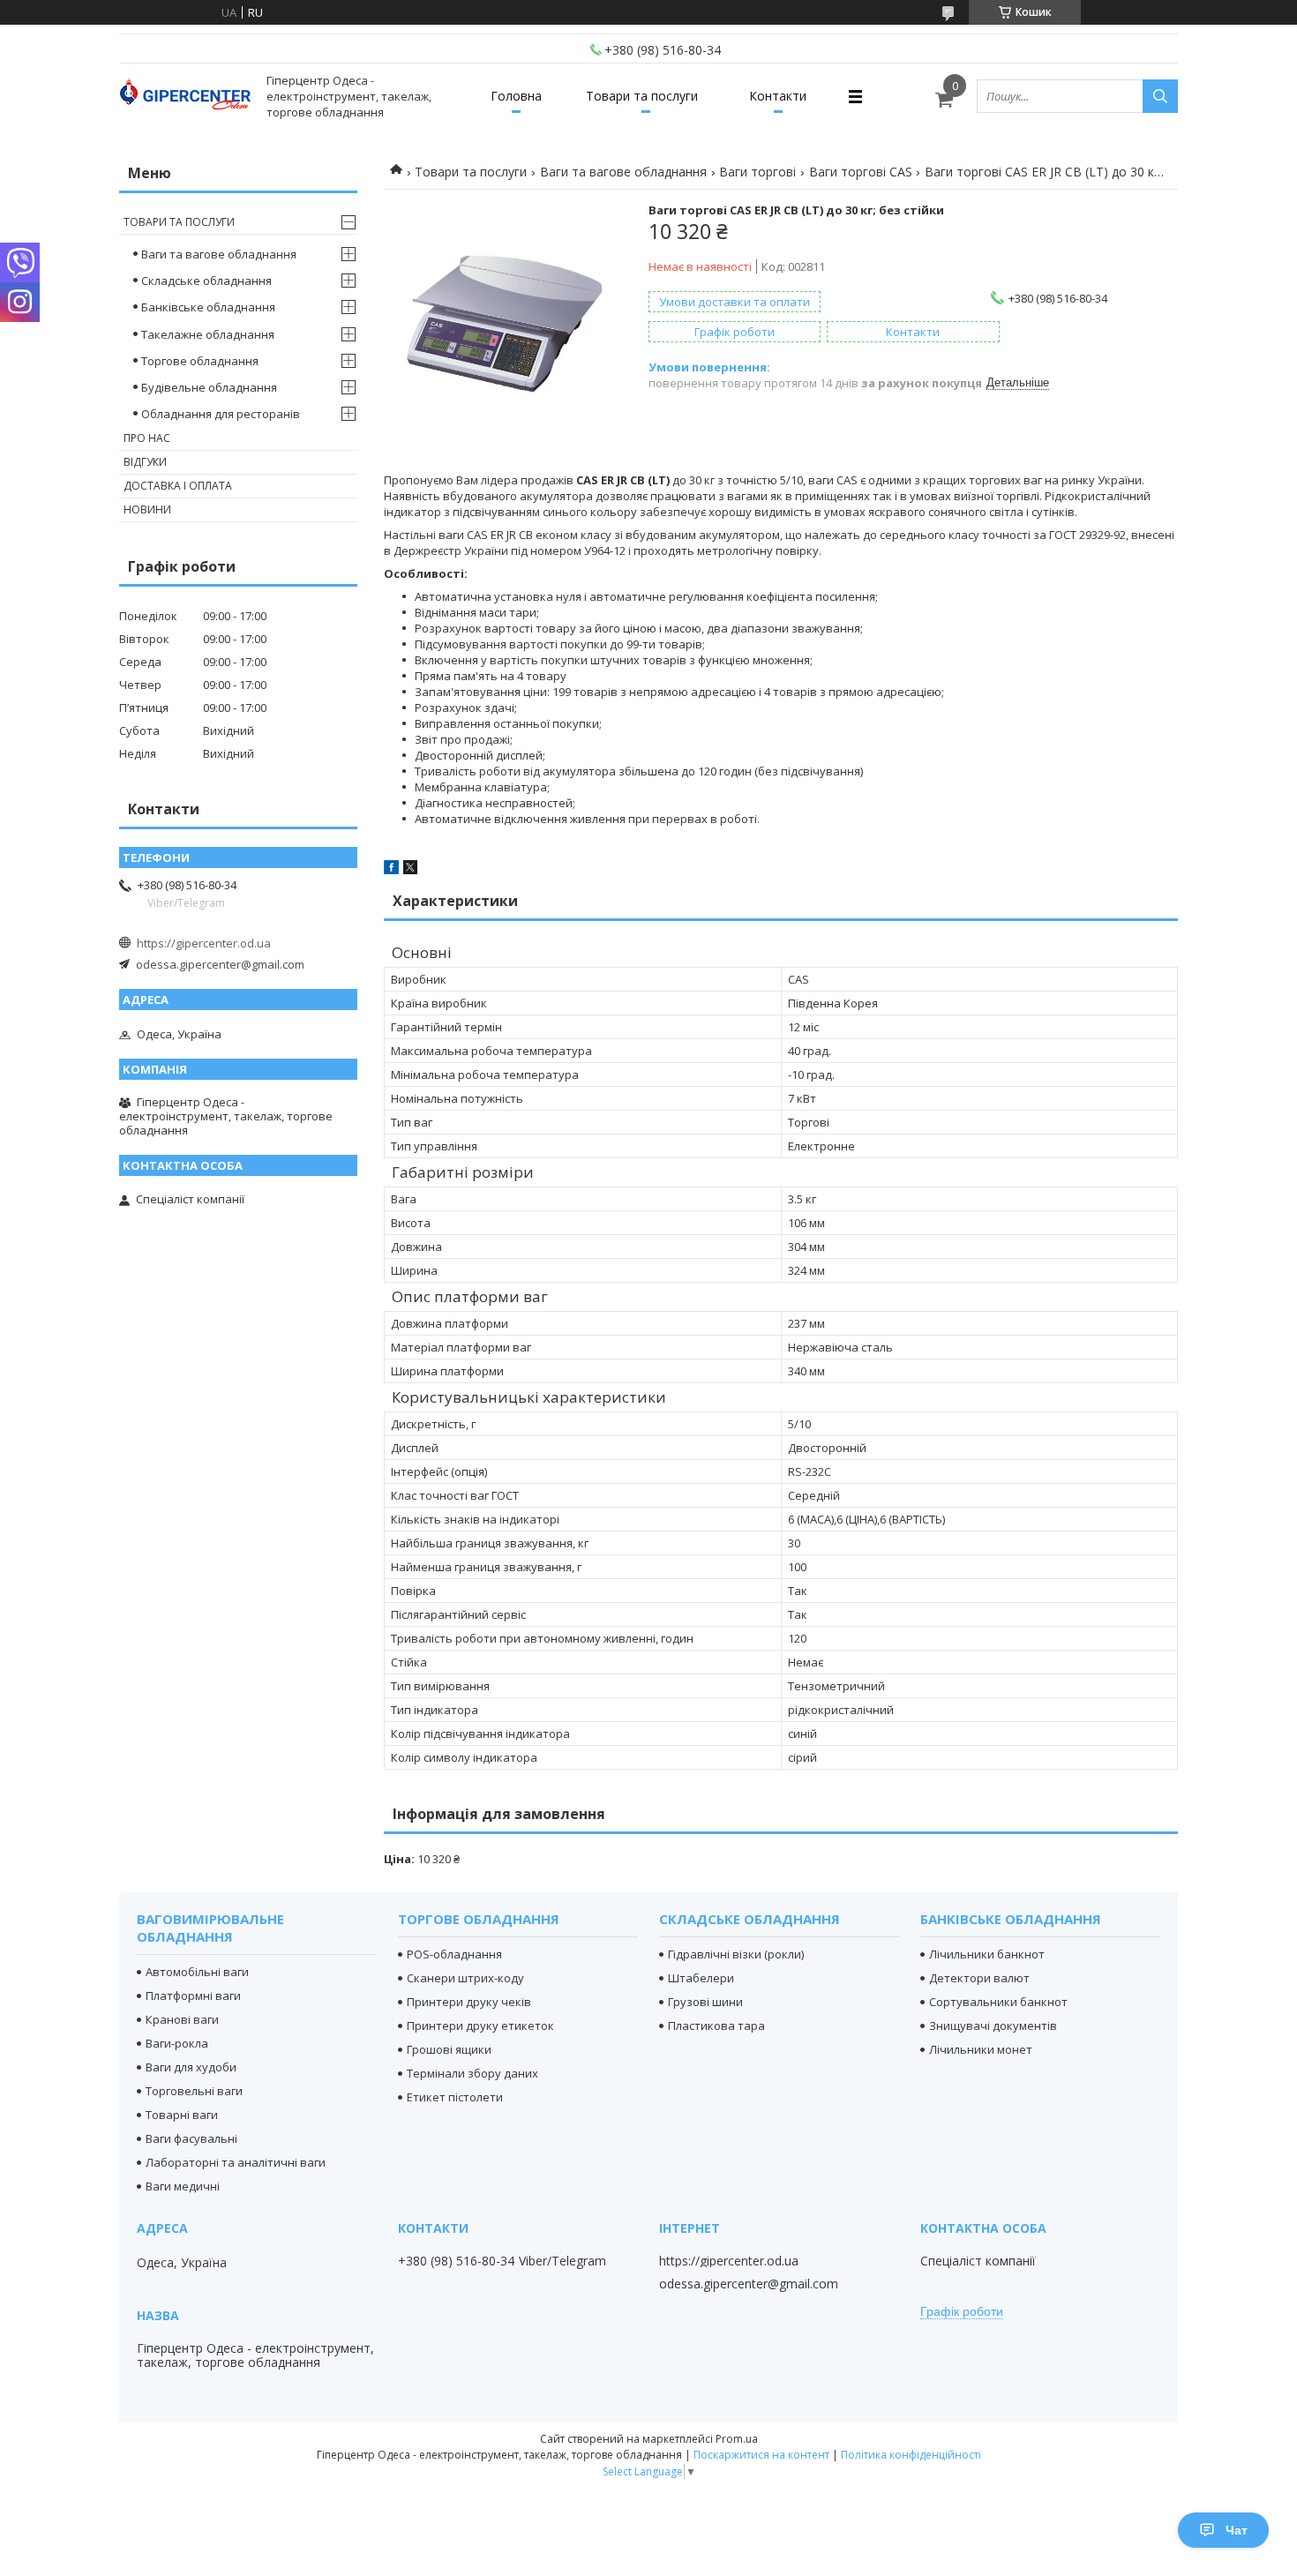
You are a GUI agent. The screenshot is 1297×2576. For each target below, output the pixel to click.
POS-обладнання (454, 1954)
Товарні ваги (182, 2115)
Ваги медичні (183, 2186)
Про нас (147, 438)
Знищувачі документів (993, 2026)
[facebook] (391, 870)
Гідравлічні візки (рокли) (736, 1954)
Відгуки (145, 462)
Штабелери (701, 1978)
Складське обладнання (206, 281)
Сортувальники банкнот (998, 2002)
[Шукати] (1160, 96)
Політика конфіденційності (911, 2455)
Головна (516, 96)
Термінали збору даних (472, 2073)
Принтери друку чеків (469, 2002)
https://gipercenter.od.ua (204, 943)
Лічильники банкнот (987, 1954)
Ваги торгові (757, 172)
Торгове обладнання (200, 361)
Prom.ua (737, 2439)
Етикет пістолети (455, 2097)
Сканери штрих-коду (465, 1978)
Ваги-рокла (177, 2043)
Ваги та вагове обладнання (623, 172)
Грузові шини (705, 2002)
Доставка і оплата (178, 486)
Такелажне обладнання (208, 334)
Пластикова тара (716, 2026)
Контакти (778, 96)
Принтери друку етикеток (480, 2026)
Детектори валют (979, 1978)
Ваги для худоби (191, 2067)
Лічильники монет (981, 2049)
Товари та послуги (642, 96)
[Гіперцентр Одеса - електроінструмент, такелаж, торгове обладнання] (185, 97)
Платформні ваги (193, 1996)
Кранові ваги (182, 2019)
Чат (1237, 2530)
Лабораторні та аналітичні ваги (236, 2162)
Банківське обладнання (208, 307)
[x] (410, 870)
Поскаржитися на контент (761, 2455)
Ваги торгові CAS (861, 172)
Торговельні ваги (194, 2091)
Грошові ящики (449, 2049)
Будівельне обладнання (209, 387)
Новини (147, 509)
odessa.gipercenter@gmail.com (220, 964)
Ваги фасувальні (191, 2138)
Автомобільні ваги (197, 1972)
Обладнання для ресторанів (221, 414)
